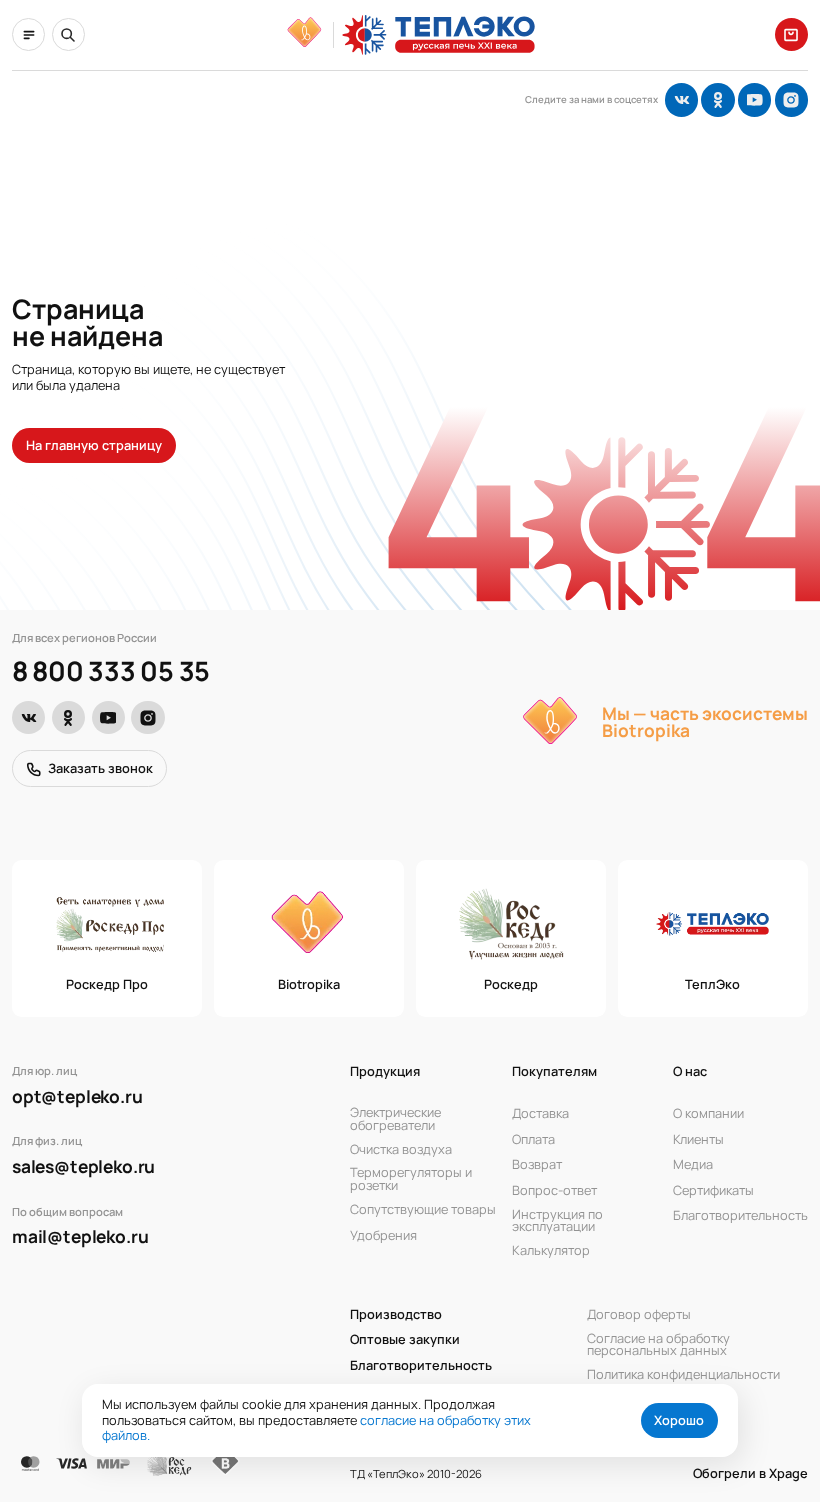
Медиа (693, 1165)
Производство (396, 1314)
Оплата (533, 1139)
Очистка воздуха (401, 1149)
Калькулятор (551, 1251)
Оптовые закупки (405, 1340)
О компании (708, 1114)
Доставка (540, 1114)
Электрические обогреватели (395, 1119)
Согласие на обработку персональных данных (658, 1345)
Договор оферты (639, 1314)
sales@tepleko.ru (83, 1166)
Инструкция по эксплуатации (557, 1221)
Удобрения (383, 1235)
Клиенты (698, 1139)
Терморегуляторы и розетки (411, 1179)
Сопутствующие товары (423, 1210)
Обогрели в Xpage (750, 1473)
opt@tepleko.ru (77, 1096)
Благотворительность (740, 1216)
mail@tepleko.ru (80, 1236)
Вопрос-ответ (554, 1190)
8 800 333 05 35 (111, 671)
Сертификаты (713, 1190)
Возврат (537, 1165)
